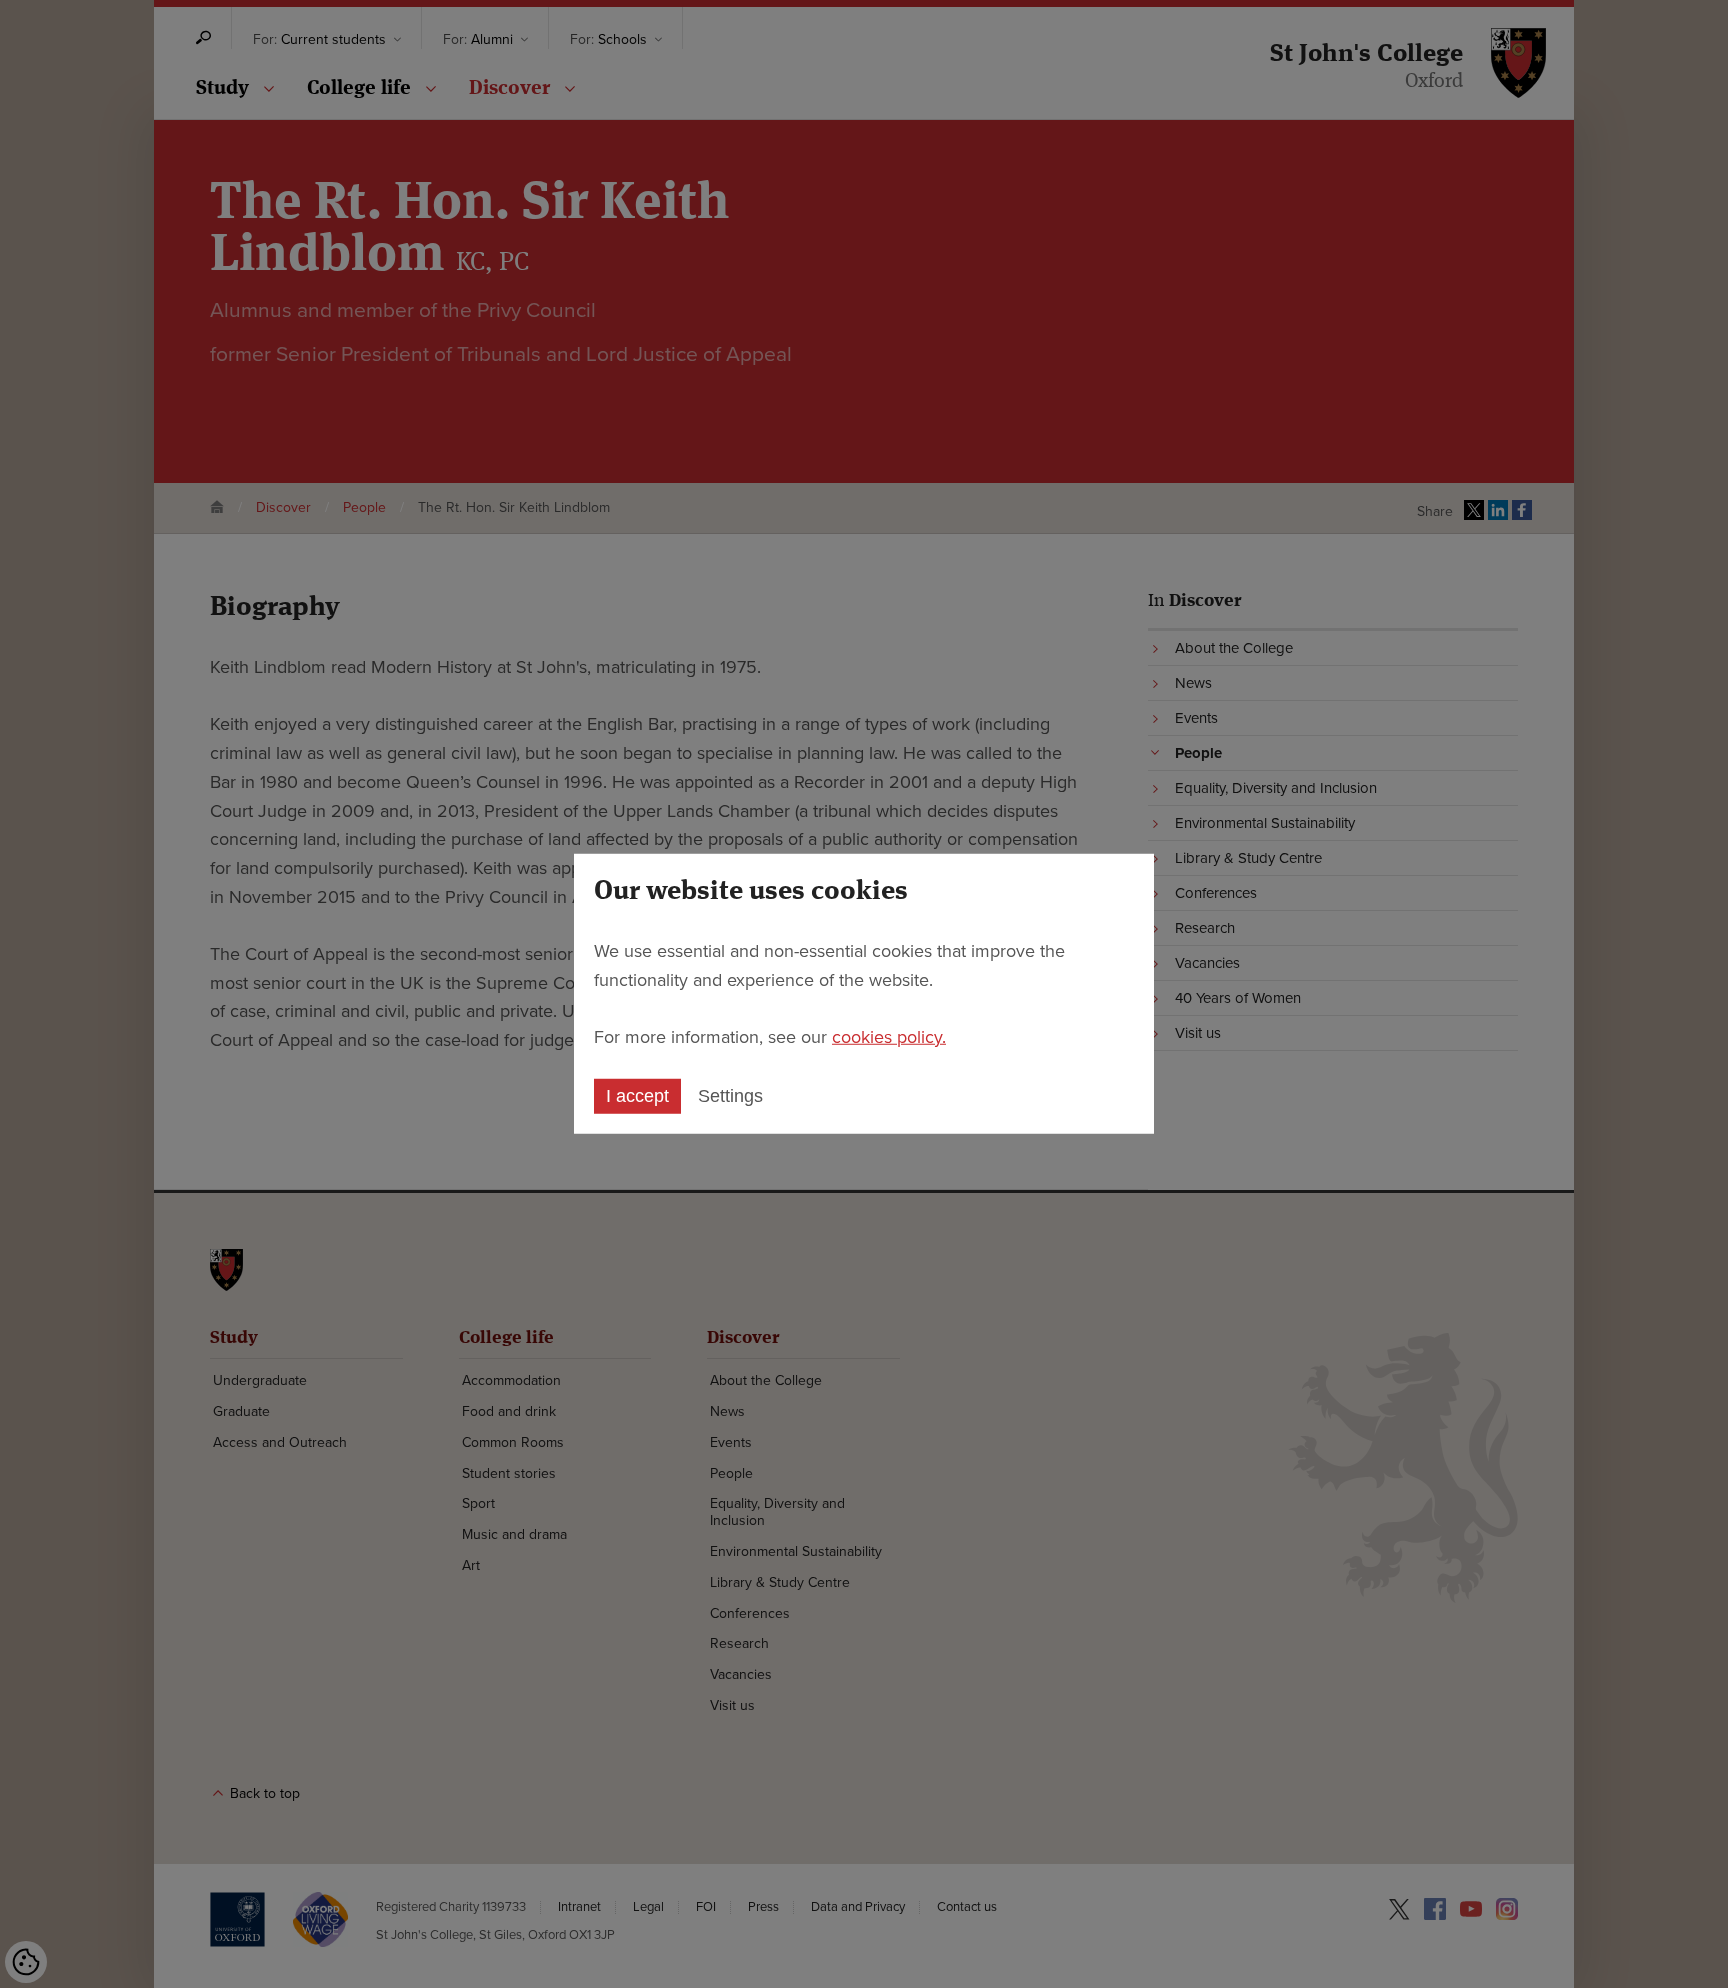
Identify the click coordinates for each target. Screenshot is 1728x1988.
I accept (637, 1096)
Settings (730, 1096)
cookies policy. (889, 1036)
